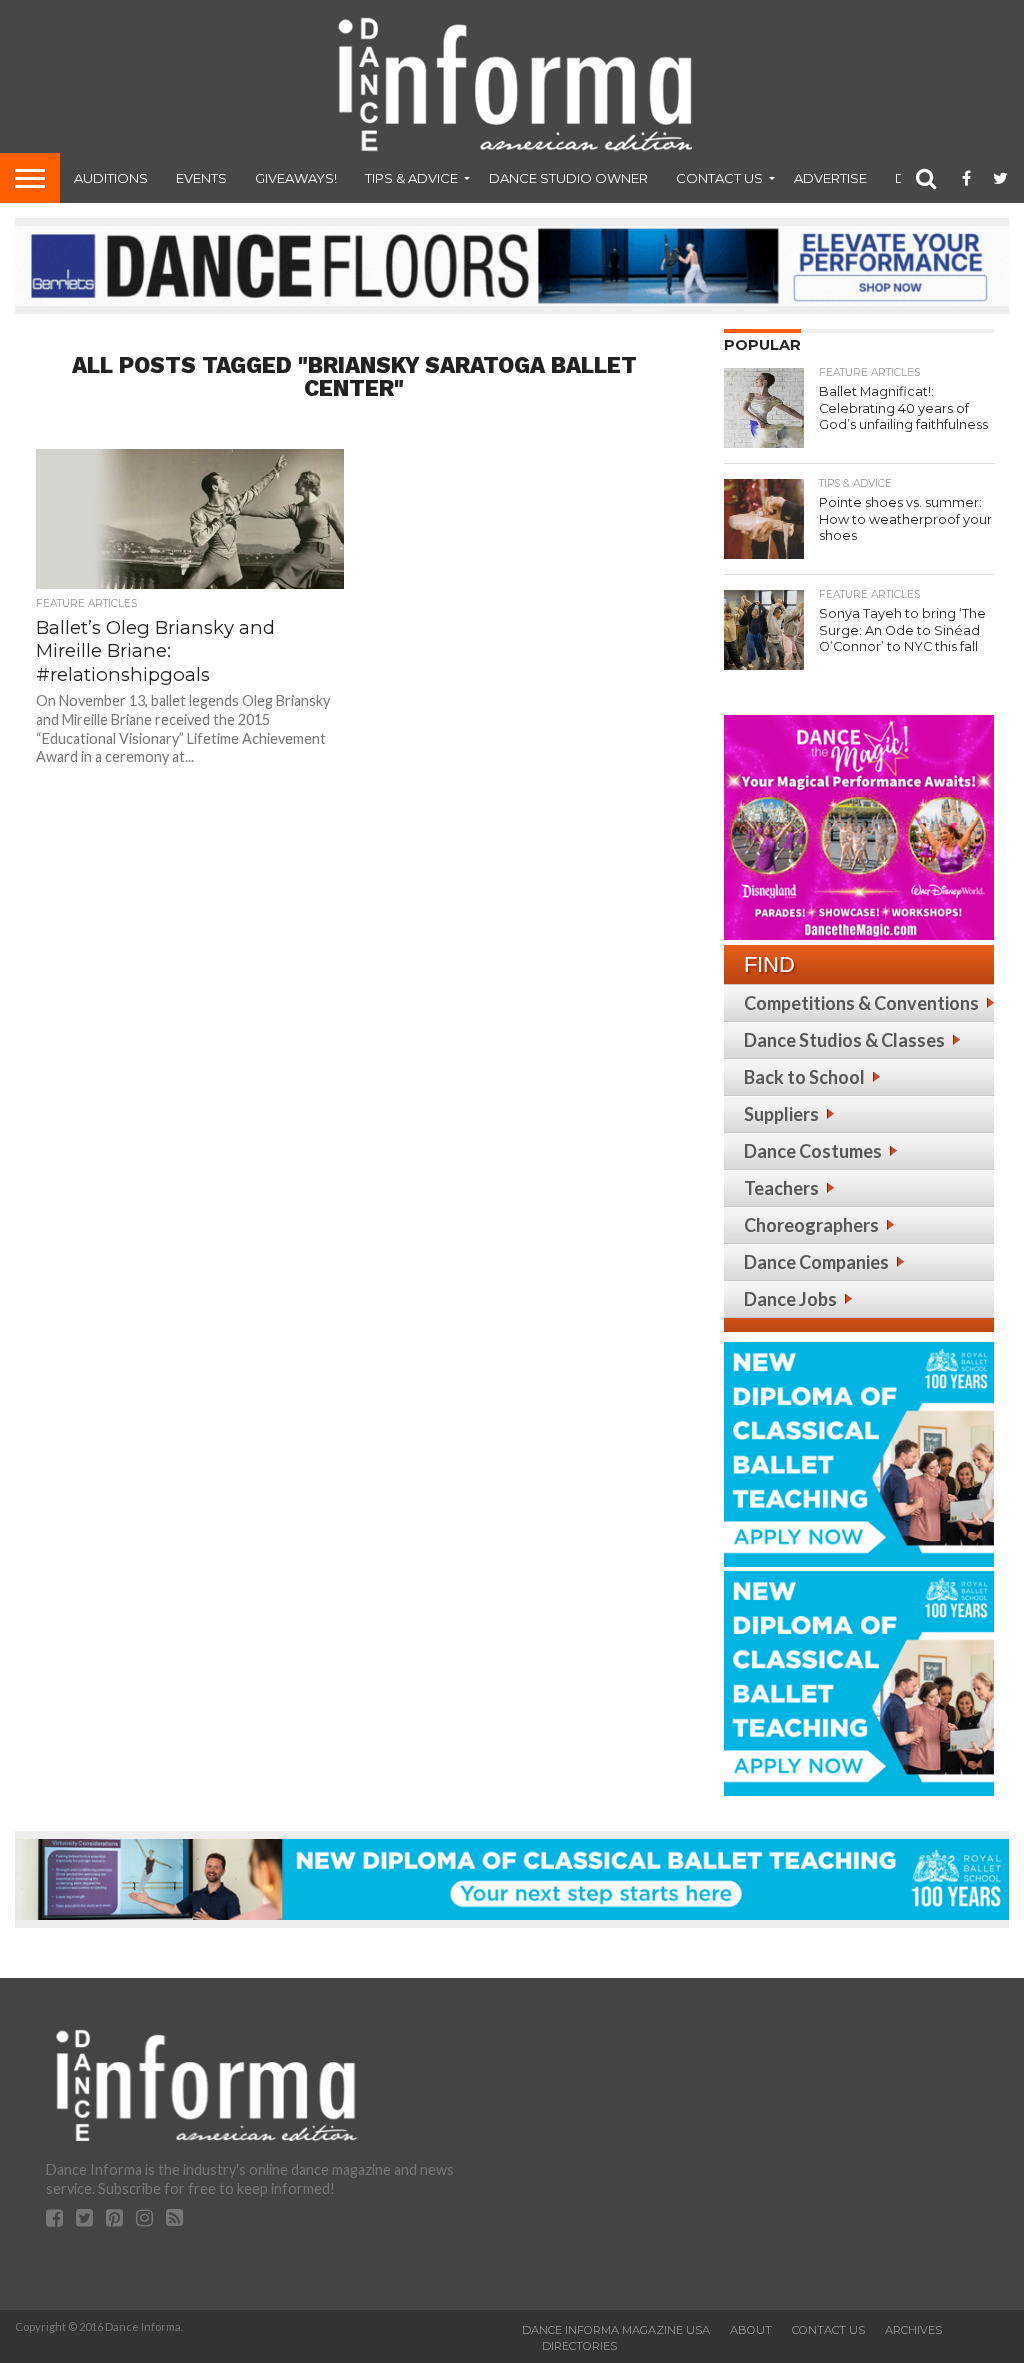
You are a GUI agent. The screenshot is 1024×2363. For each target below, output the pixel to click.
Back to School (804, 1077)
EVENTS (201, 178)
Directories (579, 2346)
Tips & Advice (411, 178)
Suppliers (781, 1114)
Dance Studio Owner (568, 178)
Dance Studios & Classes (844, 1040)
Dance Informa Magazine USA (616, 2330)
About (751, 2330)
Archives (913, 2330)
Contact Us (719, 178)
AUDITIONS (111, 178)
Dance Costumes (813, 1151)
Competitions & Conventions (861, 1003)
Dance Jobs (790, 1299)
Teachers (781, 1188)
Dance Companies (816, 1262)
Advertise (830, 178)
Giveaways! (296, 178)
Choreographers (811, 1225)
